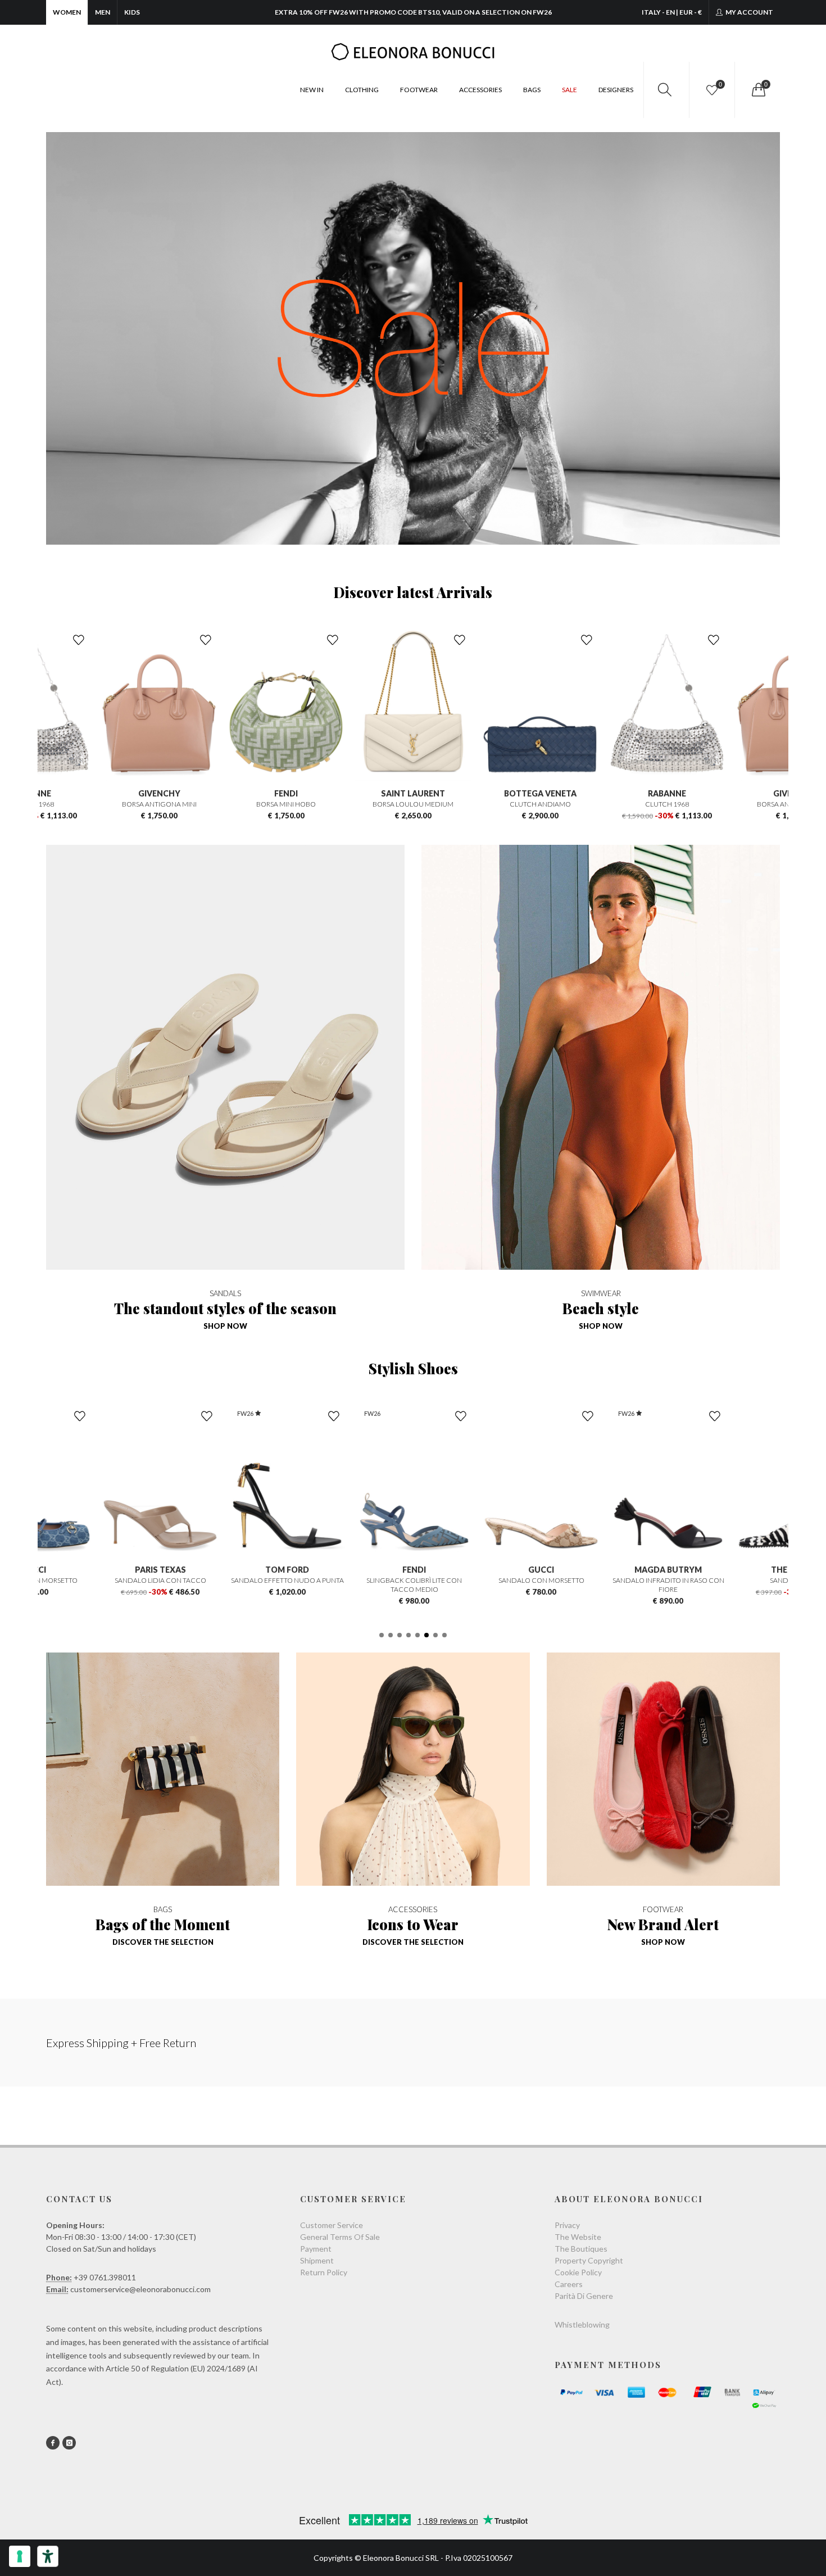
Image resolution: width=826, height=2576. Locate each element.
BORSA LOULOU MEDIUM (396, 804)
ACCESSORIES (480, 90)
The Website (578, 2237)
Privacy (567, 2225)
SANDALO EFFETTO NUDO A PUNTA (286, 1580)
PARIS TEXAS (159, 1570)
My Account (749, 12)
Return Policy (324, 2272)
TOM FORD (286, 1570)
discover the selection (163, 1942)
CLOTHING (362, 90)
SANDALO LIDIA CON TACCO (159, 1580)
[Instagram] (69, 2443)
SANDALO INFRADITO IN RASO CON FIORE (667, 1585)
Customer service (332, 2225)
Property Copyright (589, 2260)
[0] (757, 90)
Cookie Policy (578, 2272)
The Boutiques (581, 2249)
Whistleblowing (582, 2324)
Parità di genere (584, 2296)
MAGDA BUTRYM (667, 1570)
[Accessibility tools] (48, 2556)
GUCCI (540, 1570)
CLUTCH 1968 (650, 804)
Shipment (317, 2260)
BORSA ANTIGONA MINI (142, 804)
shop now (225, 1326)
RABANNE (650, 793)
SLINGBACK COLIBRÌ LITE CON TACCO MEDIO (413, 1585)
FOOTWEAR (419, 90)
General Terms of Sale (340, 2237)
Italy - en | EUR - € (672, 12)
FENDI (269, 793)
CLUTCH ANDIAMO (523, 804)
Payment (316, 2249)
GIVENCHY (142, 793)
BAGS (532, 90)
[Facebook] (53, 2443)
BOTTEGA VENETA (523, 793)
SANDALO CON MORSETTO (540, 1580)
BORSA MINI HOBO (269, 804)
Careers (569, 2284)
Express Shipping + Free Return (121, 2043)
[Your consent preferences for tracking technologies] (20, 2556)
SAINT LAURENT (396, 793)
